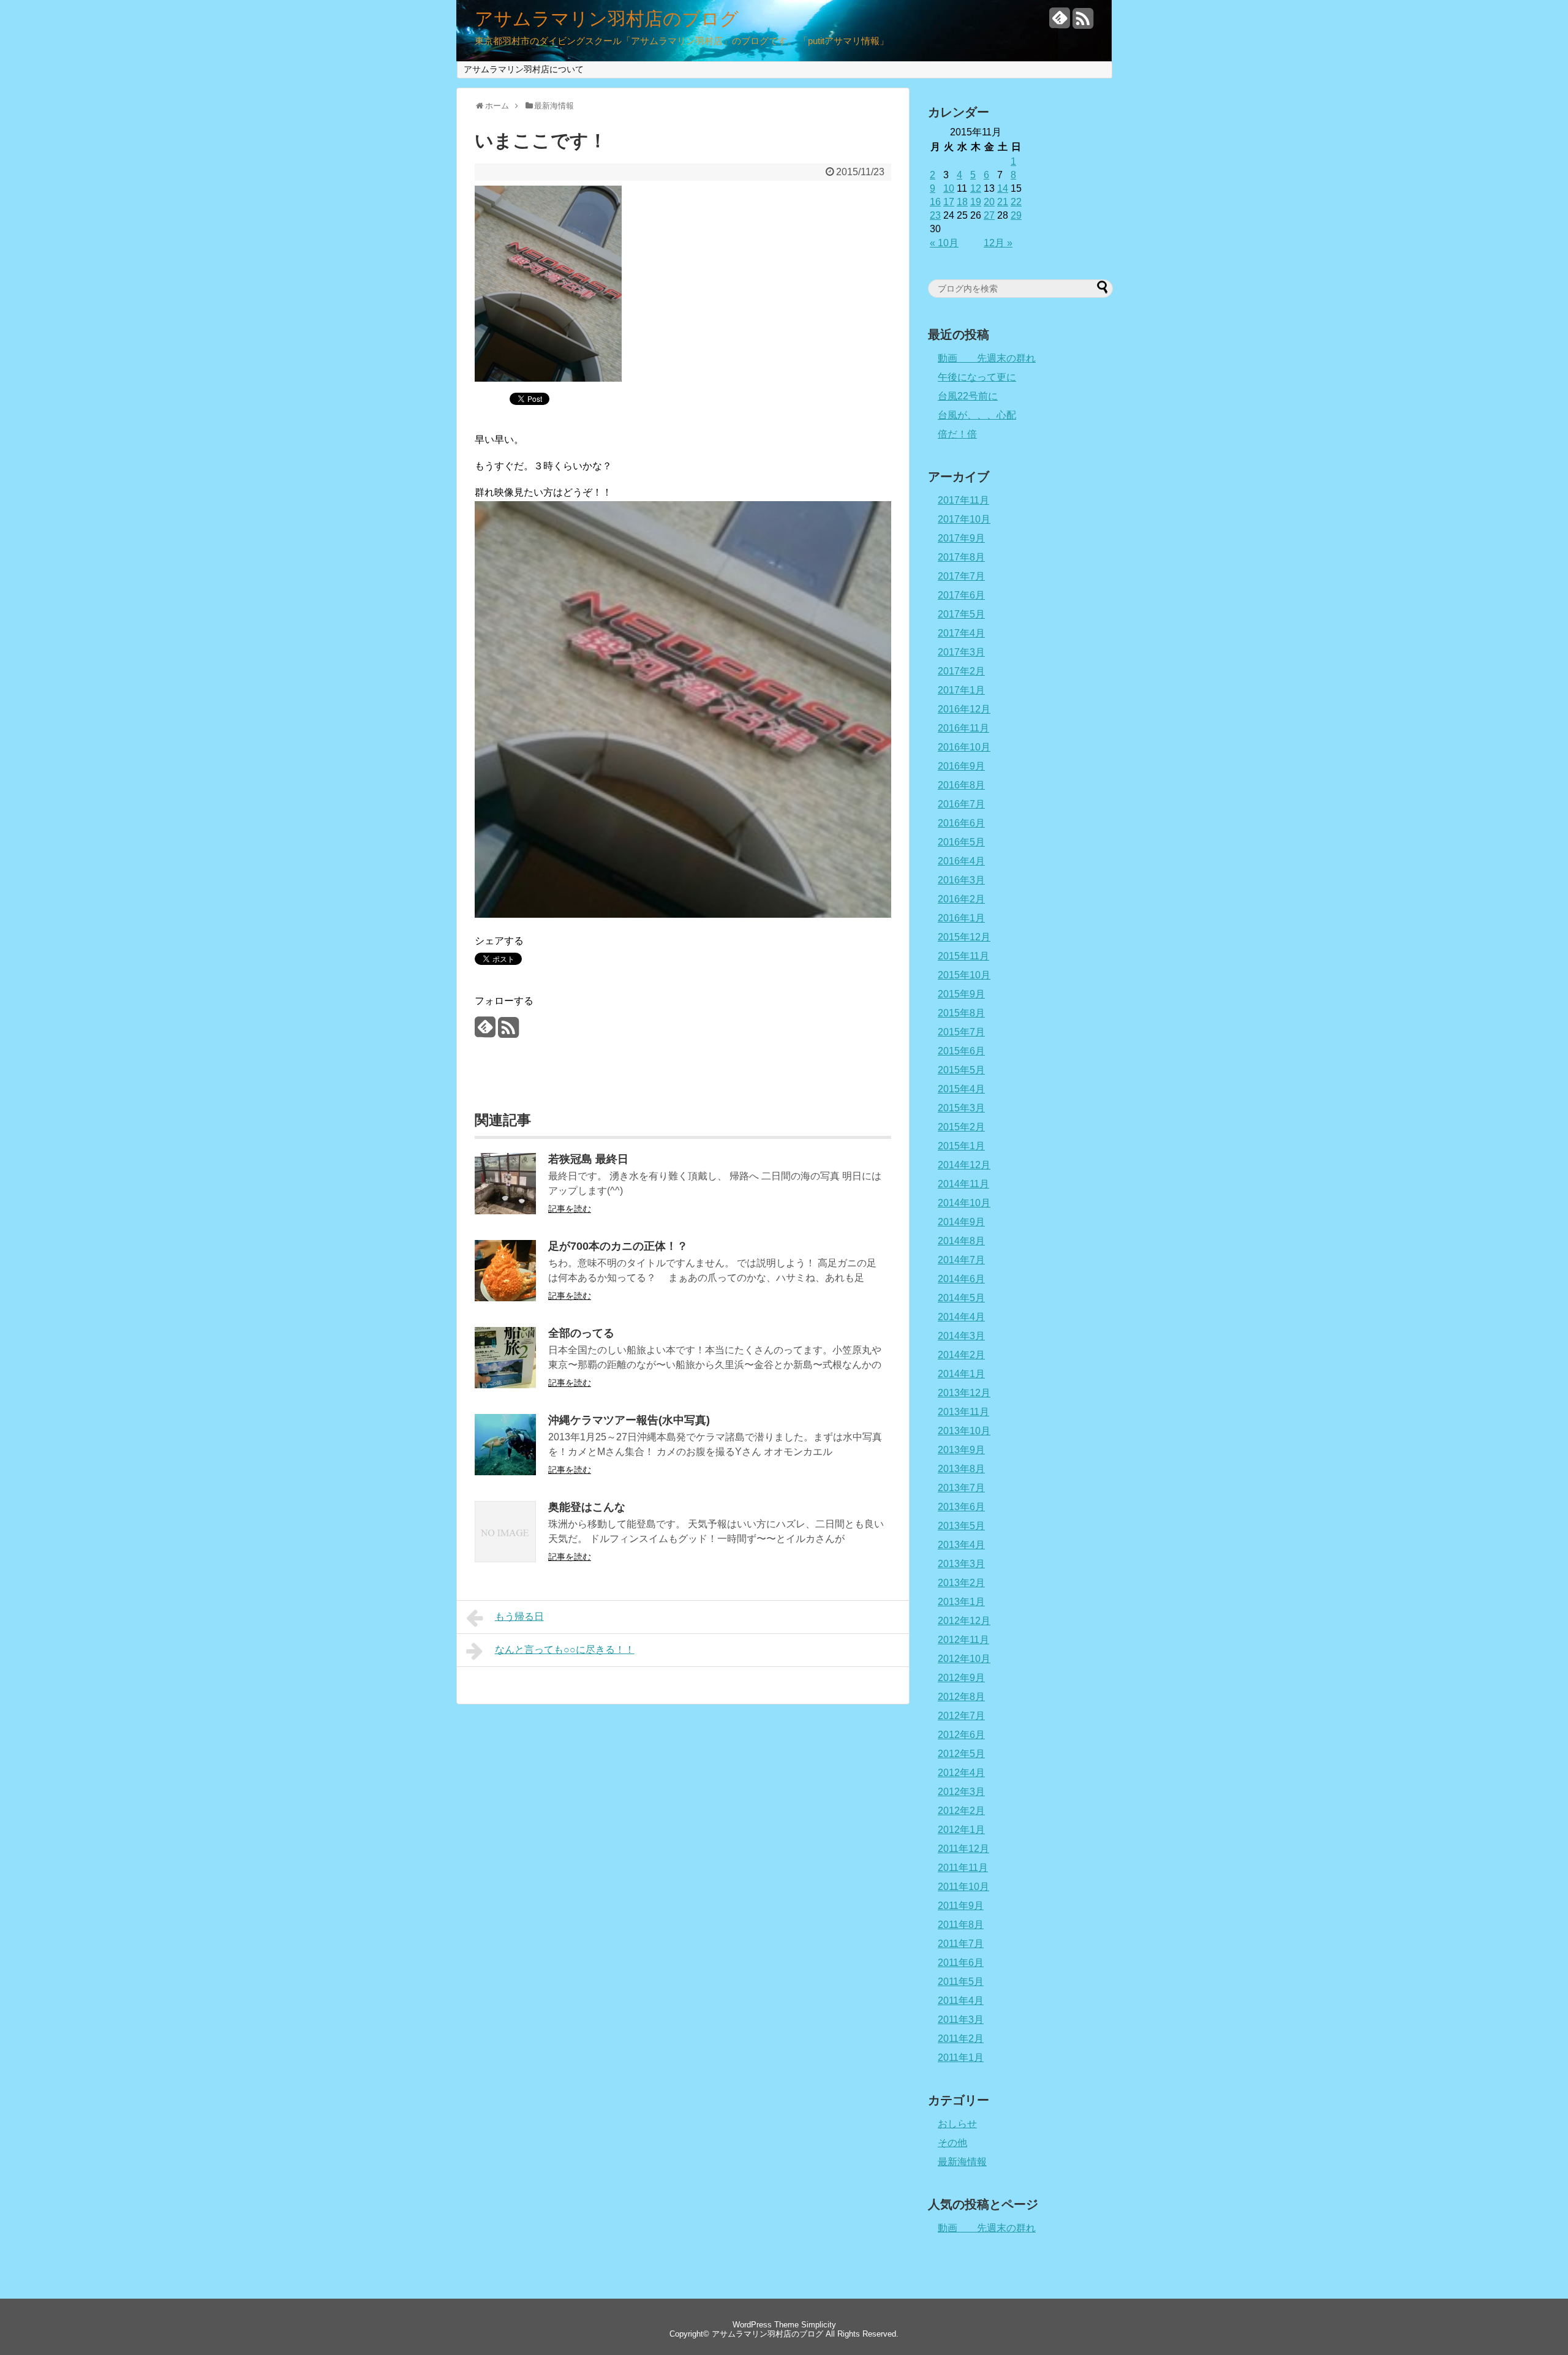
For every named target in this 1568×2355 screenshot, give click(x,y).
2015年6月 (961, 1051)
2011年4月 (961, 2001)
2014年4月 (961, 1317)
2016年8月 (961, 785)
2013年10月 (964, 1431)
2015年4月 (961, 1089)
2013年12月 (964, 1393)
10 (949, 188)
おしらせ (957, 2124)
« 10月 (944, 243)
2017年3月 (961, 652)
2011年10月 (963, 1887)
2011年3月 (961, 2020)
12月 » (998, 243)
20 (989, 202)
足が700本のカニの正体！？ (618, 1246)
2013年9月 (961, 1450)
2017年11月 (963, 500)
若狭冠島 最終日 (588, 1159)
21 (1003, 202)
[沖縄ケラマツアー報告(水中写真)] (505, 1472)
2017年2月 (961, 671)
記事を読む (570, 1209)
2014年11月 (963, 1184)
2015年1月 (961, 1146)
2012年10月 (964, 1659)
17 (949, 202)
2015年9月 (961, 994)
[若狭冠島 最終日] (505, 1211)
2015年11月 (963, 956)
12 (976, 188)
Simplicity (819, 2325)
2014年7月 (961, 1260)
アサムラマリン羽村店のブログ (607, 19)
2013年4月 (961, 1545)
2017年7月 (961, 576)
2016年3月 (961, 880)
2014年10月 (964, 1203)
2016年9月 (961, 766)
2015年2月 (961, 1127)
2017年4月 (961, 633)
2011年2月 (961, 2039)
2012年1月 (961, 1830)
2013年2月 (961, 1583)
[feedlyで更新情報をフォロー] (1060, 23)
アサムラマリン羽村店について (524, 69)
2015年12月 (964, 937)
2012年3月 (961, 1792)
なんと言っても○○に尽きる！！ (565, 1650)
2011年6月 (961, 1963)
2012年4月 (961, 1773)
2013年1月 (961, 1602)
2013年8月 (961, 1469)
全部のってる (581, 1333)
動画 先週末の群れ (987, 358)
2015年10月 (964, 975)
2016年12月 (964, 709)
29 (1016, 215)
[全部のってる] (505, 1385)
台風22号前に (968, 396)
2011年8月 (961, 1925)
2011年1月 (961, 2058)
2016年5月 (961, 842)
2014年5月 (961, 1298)
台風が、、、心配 (977, 415)
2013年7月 (961, 1488)
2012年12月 (964, 1621)
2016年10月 (964, 747)
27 (989, 215)
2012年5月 (961, 1754)
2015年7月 (961, 1032)
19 (976, 202)
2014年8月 (961, 1241)
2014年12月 (964, 1165)
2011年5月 (961, 1982)
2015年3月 (961, 1108)
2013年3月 (961, 1564)
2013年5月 (961, 1526)
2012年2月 (961, 1811)
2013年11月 (963, 1412)
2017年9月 (961, 538)
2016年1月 (961, 918)
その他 (952, 2143)
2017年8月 (961, 557)
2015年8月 (961, 1013)
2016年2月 (961, 899)
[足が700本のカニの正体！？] (505, 1298)
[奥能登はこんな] (505, 1559)
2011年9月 (961, 1906)
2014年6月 (961, 1279)
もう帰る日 (519, 1616)
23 (935, 215)
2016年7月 (961, 804)
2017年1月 (961, 690)
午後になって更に (977, 377)
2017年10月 (964, 519)
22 (1016, 202)
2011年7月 (961, 1944)
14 (1003, 188)
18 (962, 202)
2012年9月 (961, 1678)
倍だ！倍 (957, 434)
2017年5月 (961, 614)
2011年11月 (963, 1868)
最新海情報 (962, 2162)
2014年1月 (961, 1374)
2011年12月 (963, 1849)
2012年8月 (961, 1697)
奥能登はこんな (587, 1507)
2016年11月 (963, 728)
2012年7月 (961, 1716)
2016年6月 (961, 823)
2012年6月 (961, 1735)
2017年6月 (961, 595)
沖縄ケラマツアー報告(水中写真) (629, 1420)
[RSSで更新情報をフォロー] (1083, 23)
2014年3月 (961, 1336)
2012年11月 (963, 1640)
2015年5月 (961, 1070)
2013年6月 (961, 1507)
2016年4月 (961, 861)
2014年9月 (961, 1222)
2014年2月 (961, 1355)
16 (935, 202)
